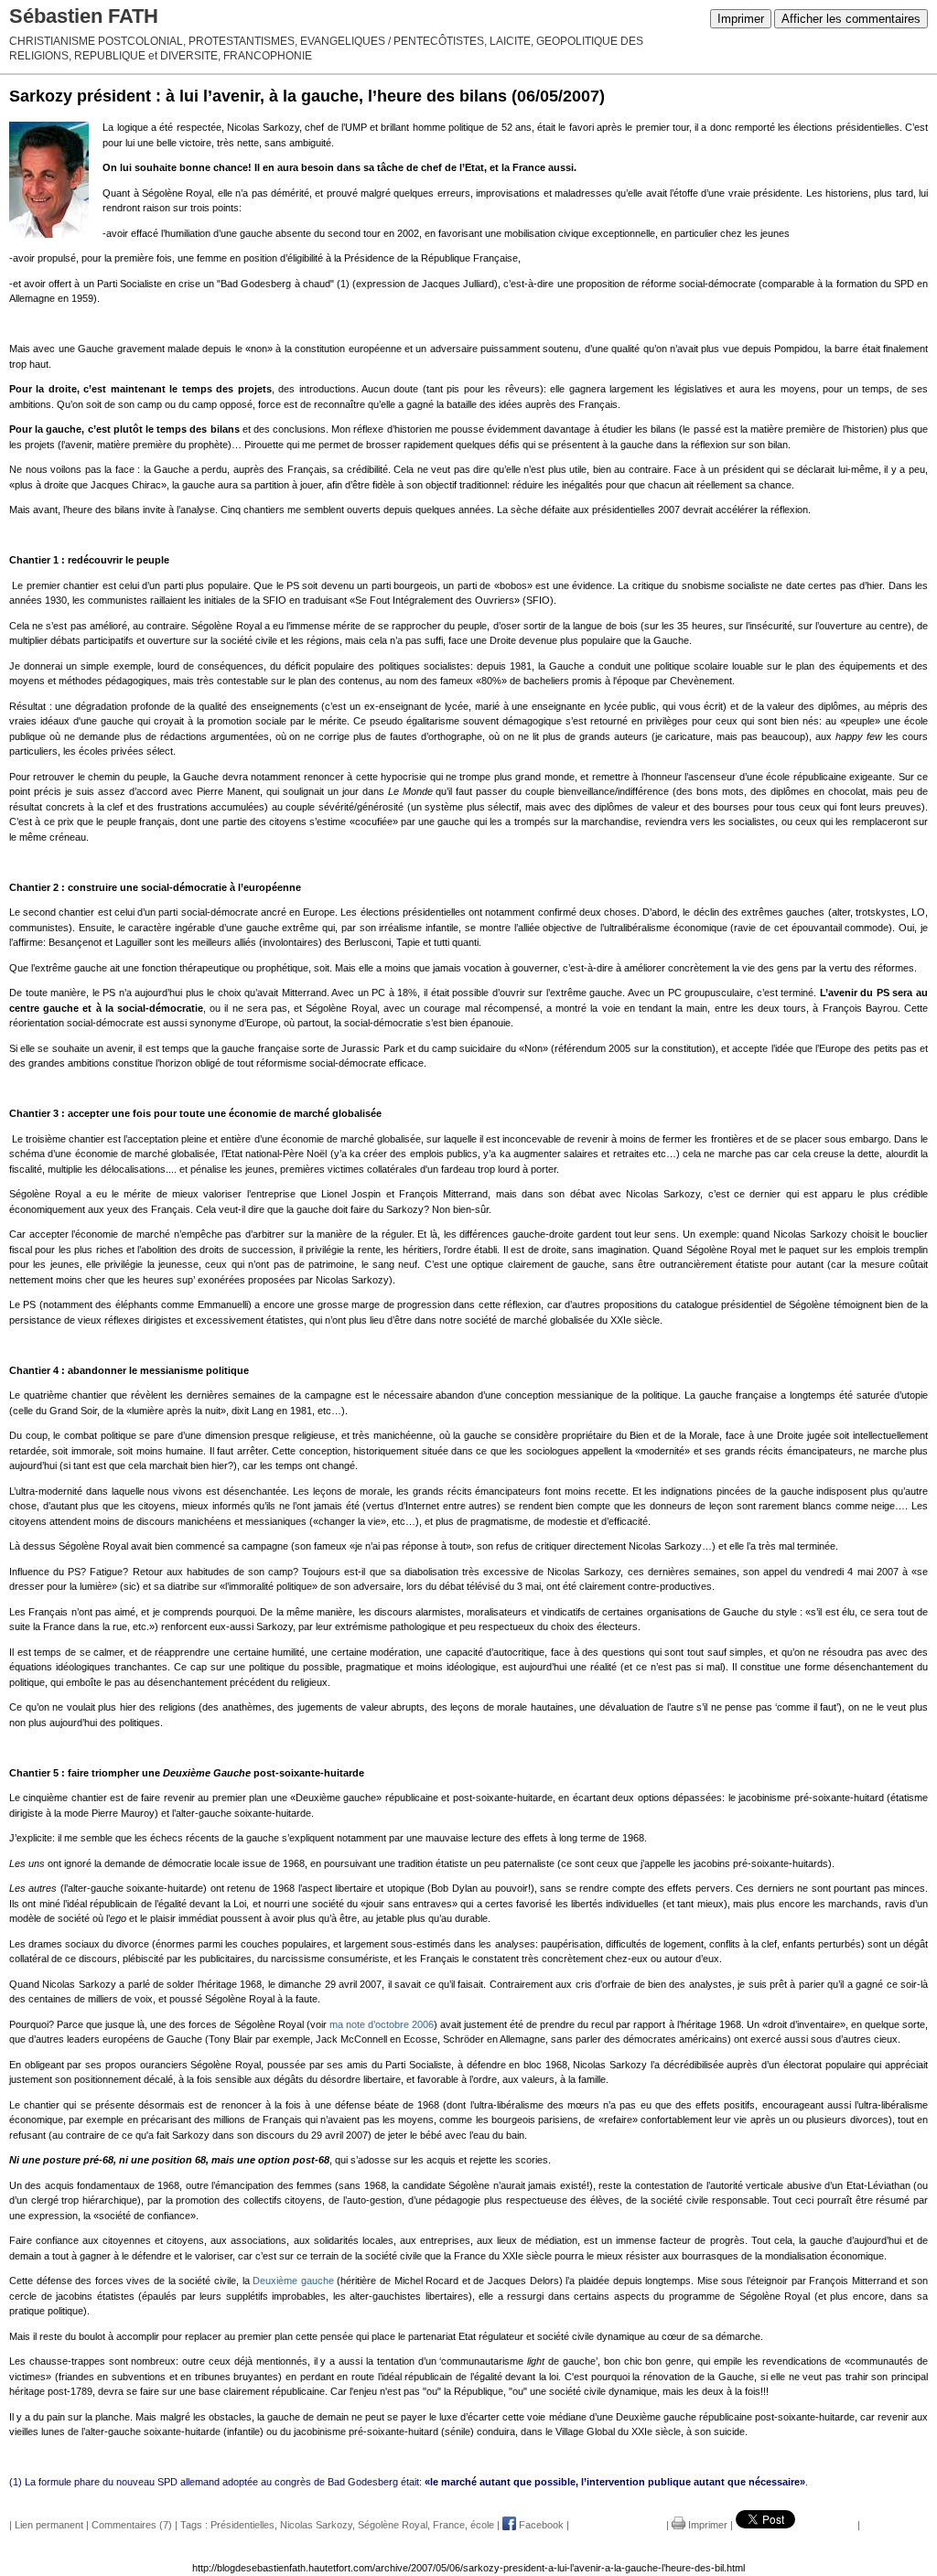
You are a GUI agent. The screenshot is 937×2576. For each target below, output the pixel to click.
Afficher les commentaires (851, 19)
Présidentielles (242, 2525)
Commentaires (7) (132, 2525)
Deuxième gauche (293, 2281)
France (449, 2525)
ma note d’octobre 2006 (382, 2024)
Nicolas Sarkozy (316, 2525)
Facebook (540, 2525)
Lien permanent (49, 2525)
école (482, 2525)
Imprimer (741, 19)
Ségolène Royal (393, 2525)
